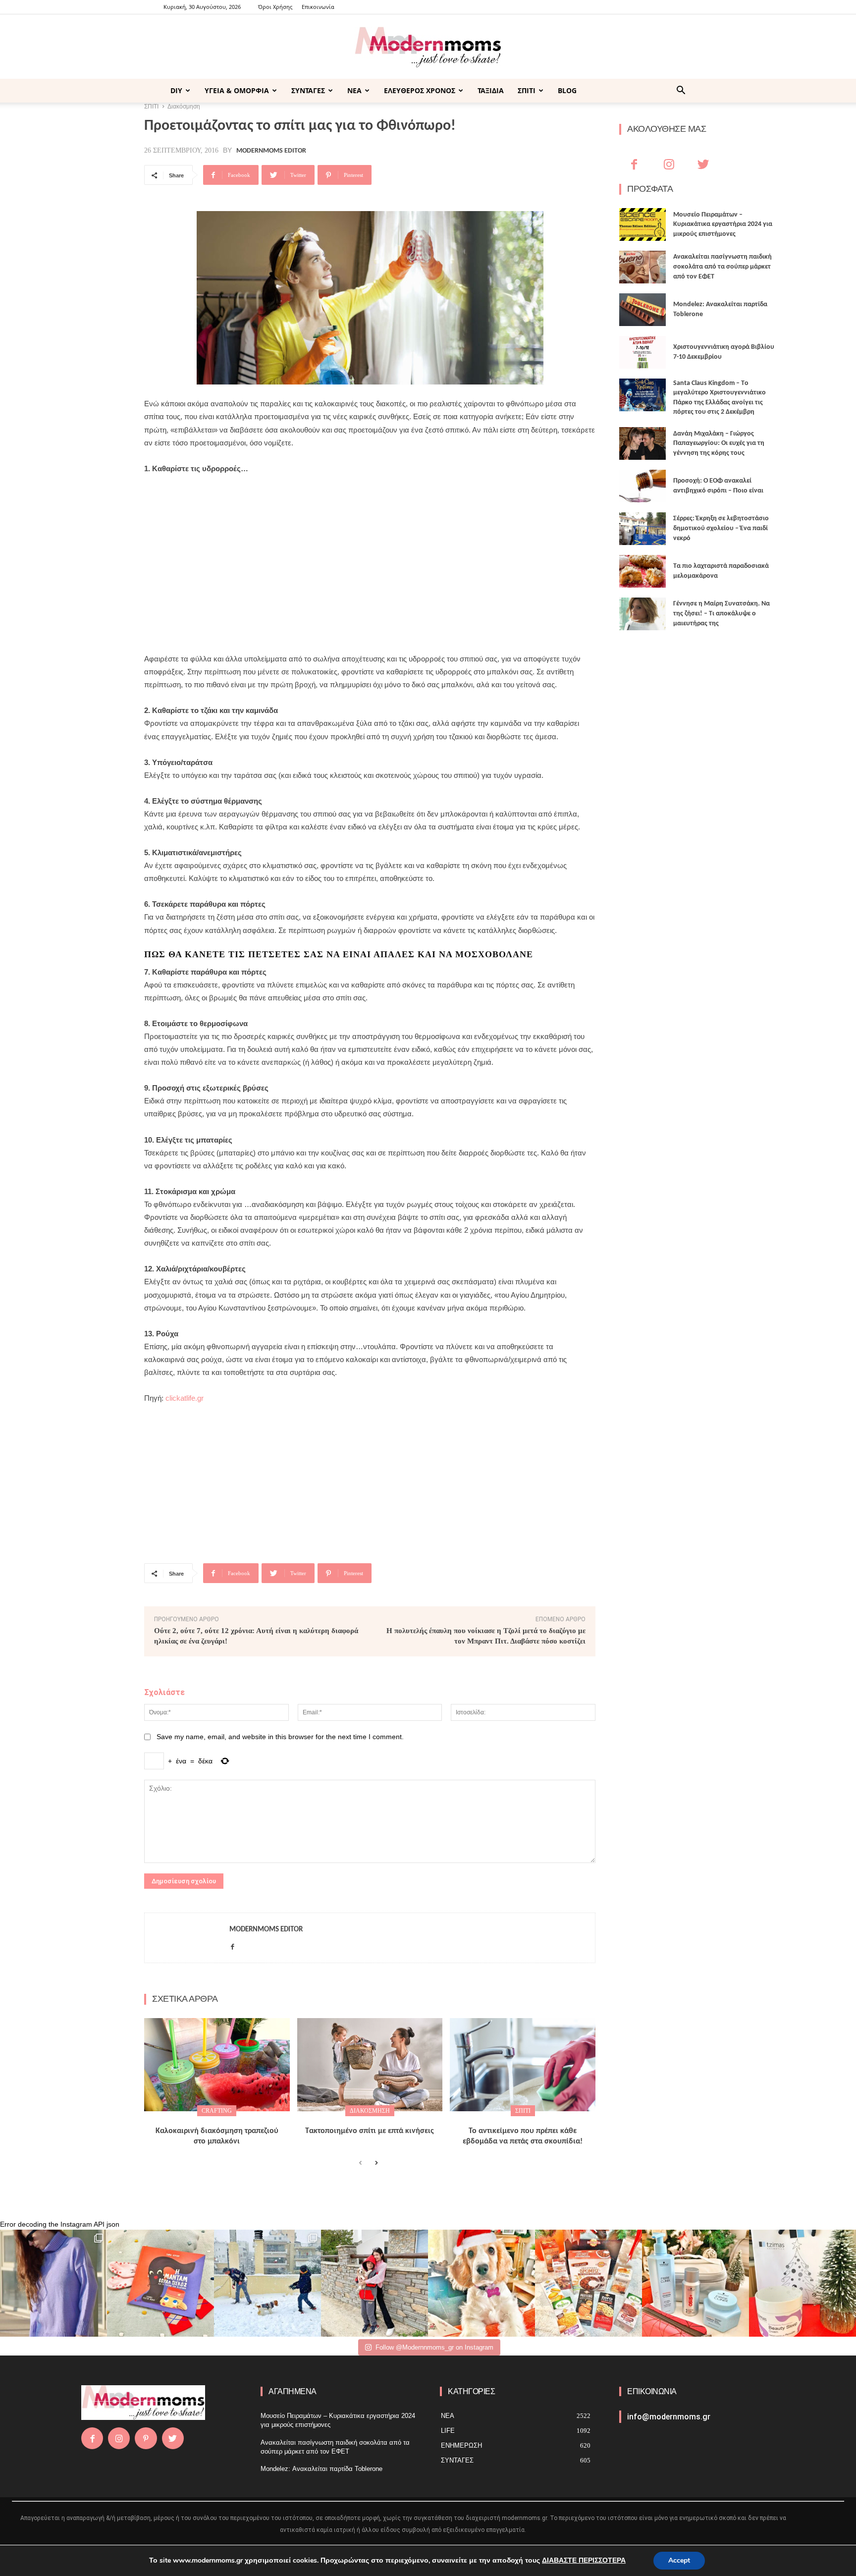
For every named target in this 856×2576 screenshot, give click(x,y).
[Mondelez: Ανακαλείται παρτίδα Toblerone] (642, 310)
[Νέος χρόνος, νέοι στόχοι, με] (374, 2283)
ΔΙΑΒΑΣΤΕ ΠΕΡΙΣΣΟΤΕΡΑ (584, 2560)
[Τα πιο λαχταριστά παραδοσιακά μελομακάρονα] (642, 571)
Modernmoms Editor (271, 151)
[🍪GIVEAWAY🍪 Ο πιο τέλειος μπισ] (588, 2283)
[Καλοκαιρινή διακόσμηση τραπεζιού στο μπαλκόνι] (217, 2065)
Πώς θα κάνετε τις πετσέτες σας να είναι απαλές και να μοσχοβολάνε (339, 954)
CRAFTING (217, 2111)
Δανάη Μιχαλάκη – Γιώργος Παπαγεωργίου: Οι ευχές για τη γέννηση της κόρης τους (719, 443)
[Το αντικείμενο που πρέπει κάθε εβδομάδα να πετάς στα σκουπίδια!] (523, 2065)
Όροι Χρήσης (275, 7)
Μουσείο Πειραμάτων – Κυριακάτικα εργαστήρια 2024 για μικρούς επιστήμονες (723, 224)
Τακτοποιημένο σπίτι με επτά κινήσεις (370, 2131)
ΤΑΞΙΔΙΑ (491, 90)
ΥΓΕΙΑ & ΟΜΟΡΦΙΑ (237, 90)
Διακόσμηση (370, 2111)
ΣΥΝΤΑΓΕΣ (308, 90)
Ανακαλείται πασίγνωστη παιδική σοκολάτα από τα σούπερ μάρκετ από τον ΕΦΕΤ (722, 267)
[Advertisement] (370, 557)
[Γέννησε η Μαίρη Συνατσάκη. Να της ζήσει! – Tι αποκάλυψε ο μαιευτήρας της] (642, 614)
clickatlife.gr (185, 1398)
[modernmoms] (428, 47)
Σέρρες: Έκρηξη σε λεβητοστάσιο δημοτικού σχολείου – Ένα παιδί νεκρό (721, 528)
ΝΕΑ (354, 90)
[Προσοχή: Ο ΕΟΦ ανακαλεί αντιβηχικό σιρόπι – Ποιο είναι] (642, 486)
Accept (679, 2560)
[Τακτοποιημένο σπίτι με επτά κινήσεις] (370, 2065)
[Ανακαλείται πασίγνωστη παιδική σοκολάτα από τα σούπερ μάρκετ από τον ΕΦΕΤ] (642, 267)
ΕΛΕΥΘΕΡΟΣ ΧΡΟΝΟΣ (420, 90)
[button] (681, 91)
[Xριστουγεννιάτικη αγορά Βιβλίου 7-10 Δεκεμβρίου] (642, 352)
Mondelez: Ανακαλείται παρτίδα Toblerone (321, 2469)
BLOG (567, 90)
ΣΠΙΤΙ (527, 90)
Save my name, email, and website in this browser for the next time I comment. (280, 1737)
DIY (176, 90)
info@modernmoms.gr (669, 2417)
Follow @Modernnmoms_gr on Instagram (434, 2347)
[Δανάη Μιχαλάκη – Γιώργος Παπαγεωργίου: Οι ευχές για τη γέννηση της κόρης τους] (642, 443)
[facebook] (233, 1945)
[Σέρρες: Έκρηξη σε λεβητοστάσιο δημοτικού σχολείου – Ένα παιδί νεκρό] (642, 529)
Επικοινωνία (318, 7)
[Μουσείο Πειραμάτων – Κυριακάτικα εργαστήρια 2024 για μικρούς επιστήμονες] (642, 224)
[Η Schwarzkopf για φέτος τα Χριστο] (695, 2283)
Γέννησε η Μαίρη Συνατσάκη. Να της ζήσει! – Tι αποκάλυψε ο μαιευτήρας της (722, 613)
